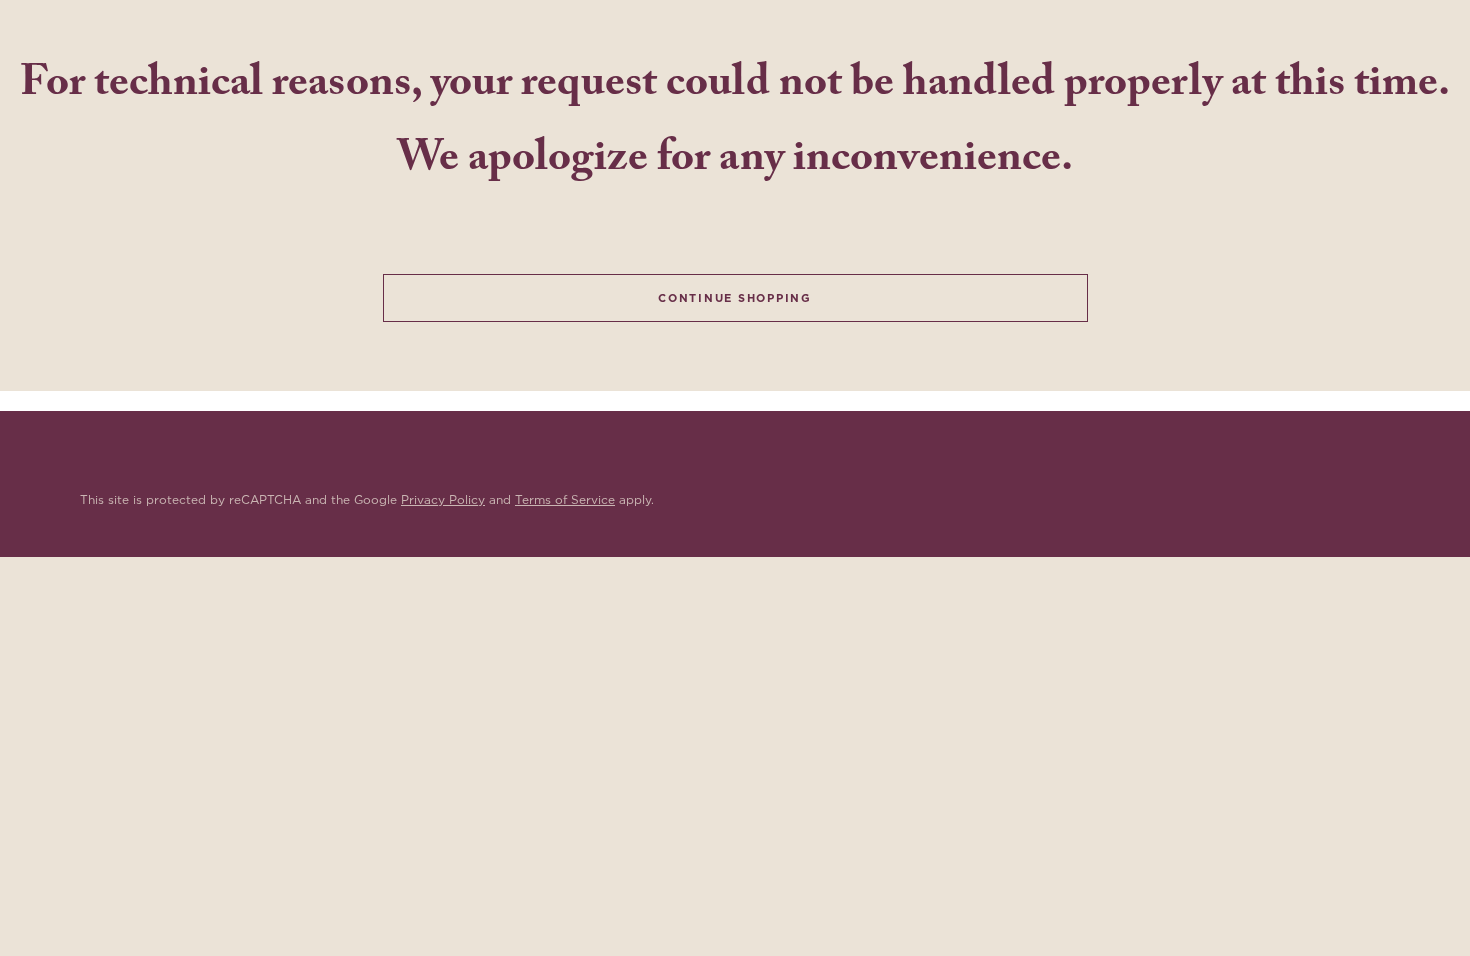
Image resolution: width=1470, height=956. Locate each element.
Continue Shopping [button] (735, 298)
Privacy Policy (443, 499)
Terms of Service (565, 499)
